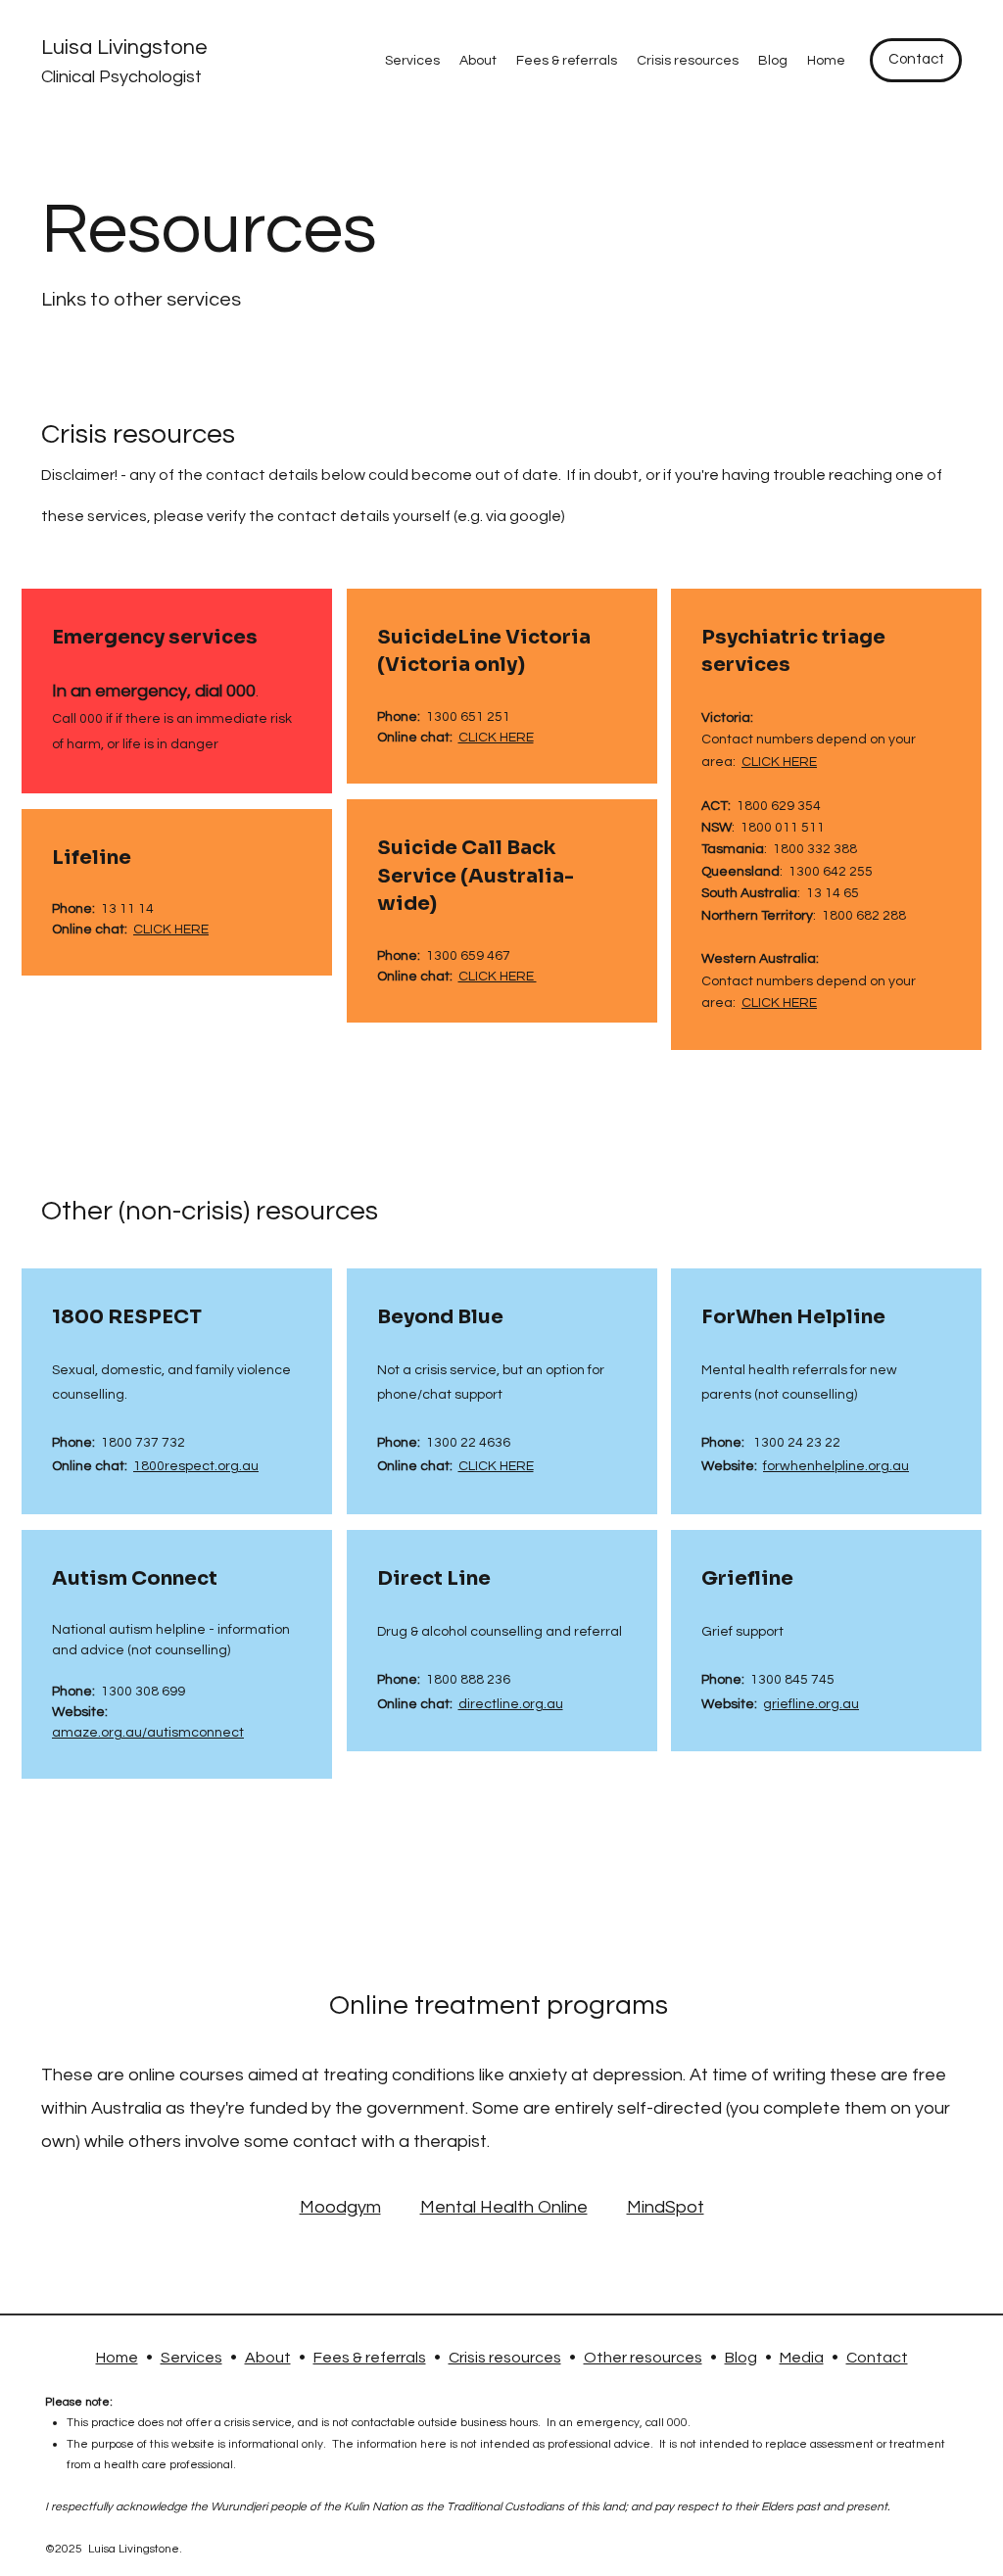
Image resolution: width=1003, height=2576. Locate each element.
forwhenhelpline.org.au (836, 1466)
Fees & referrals (370, 2358)
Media (802, 2358)
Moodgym (340, 2207)
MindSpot (666, 2207)
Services (191, 2358)
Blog (741, 2358)
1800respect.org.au (196, 1466)
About (268, 2358)
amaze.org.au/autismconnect (148, 1733)
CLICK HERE (171, 930)
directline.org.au (511, 1704)
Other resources (643, 2358)
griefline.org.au (811, 1704)
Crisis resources (505, 2358)
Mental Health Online (504, 2207)
